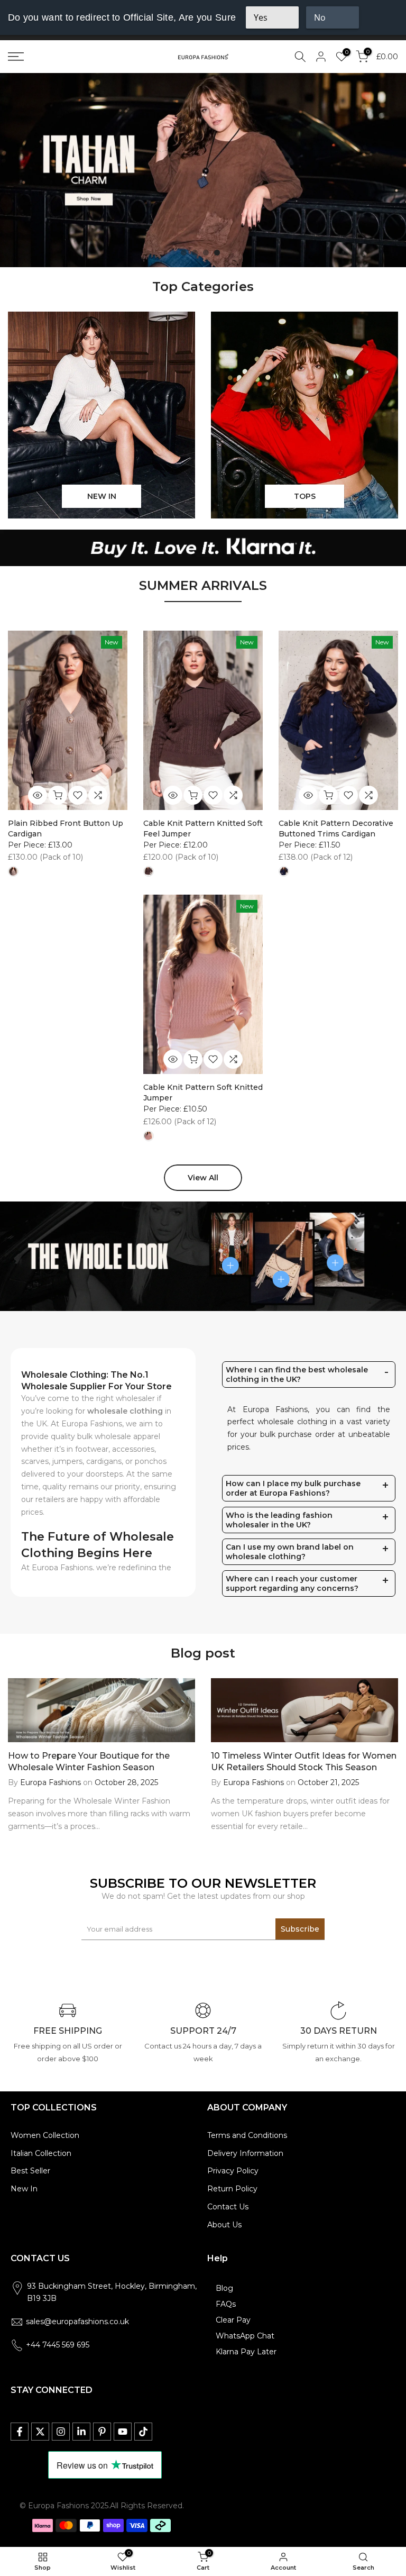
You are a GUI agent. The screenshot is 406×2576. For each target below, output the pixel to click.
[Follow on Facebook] (20, 2432)
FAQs (226, 2304)
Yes (261, 17)
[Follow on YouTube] (123, 2432)
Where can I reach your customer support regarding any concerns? (292, 1583)
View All (203, 1178)
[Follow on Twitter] (40, 2432)
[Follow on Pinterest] (102, 2432)
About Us (224, 2225)
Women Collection (45, 2135)
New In (24, 2189)
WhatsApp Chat (245, 2336)
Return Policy (232, 2189)
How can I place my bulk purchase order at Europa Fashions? (293, 1488)
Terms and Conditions (247, 2135)
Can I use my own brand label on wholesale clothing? (290, 1552)
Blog (224, 2288)
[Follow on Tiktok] (143, 2432)
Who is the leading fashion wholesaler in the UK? (279, 1520)
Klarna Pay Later (246, 2352)
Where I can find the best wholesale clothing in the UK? (297, 1375)
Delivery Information (245, 2153)
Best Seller (30, 2171)
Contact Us (228, 2207)
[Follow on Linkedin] (81, 2432)
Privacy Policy (233, 2171)
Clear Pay (233, 2320)
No (320, 17)
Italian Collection (41, 2153)
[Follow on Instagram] (61, 2432)
